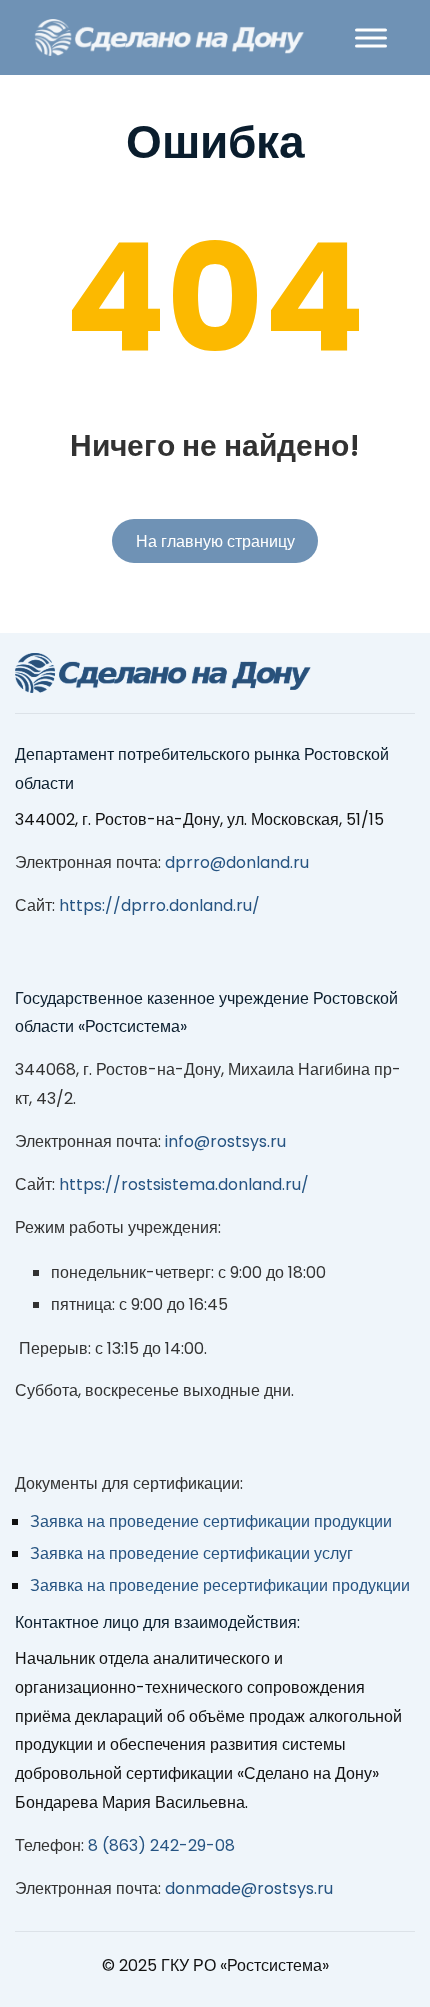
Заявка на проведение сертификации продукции (211, 1521)
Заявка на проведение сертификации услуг (191, 1553)
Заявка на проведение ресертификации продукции (220, 1585)
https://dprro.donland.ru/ (159, 905)
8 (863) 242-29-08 (161, 1845)
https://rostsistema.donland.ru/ (184, 1184)
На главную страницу (215, 541)
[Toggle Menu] (371, 37)
